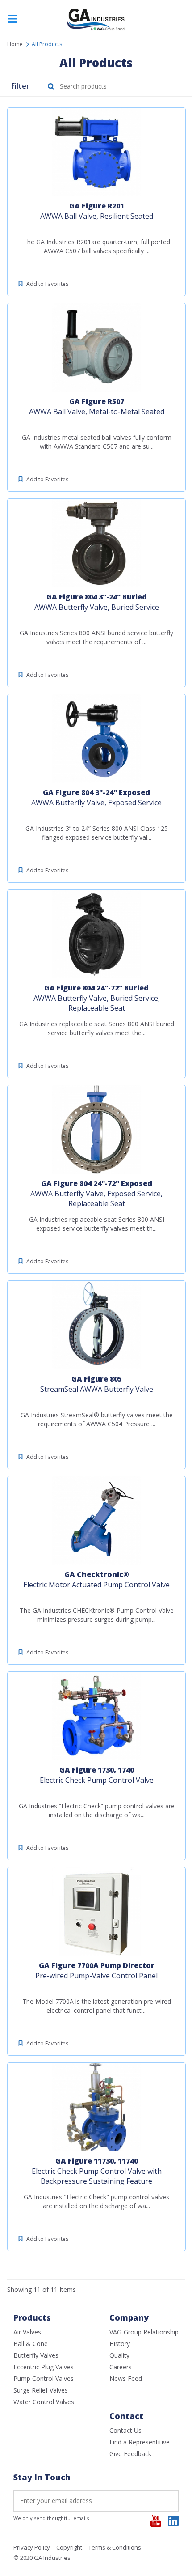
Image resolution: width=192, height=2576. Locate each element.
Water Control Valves (44, 2402)
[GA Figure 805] (96, 1325)
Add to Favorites (47, 284)
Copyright (69, 2548)
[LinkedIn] (173, 2521)
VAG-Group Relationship (144, 2332)
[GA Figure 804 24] (96, 934)
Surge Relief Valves (41, 2390)
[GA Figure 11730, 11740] (96, 2107)
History (120, 2344)
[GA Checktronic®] (96, 1521)
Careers (121, 2367)
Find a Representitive (140, 2442)
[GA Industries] (96, 30)
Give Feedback (130, 2454)
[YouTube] (156, 2521)
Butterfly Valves (36, 2355)
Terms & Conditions (115, 2548)
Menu (13, 19)
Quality (119, 2355)
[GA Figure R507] (96, 348)
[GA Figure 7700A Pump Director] (96, 1912)
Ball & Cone (31, 2344)
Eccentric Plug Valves (44, 2367)
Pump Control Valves (44, 2378)
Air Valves (27, 2332)
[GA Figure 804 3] (96, 543)
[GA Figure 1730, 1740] (96, 1716)
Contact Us (125, 2430)
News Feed (126, 2378)
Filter (20, 86)
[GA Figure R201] (96, 152)
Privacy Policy (32, 2548)
